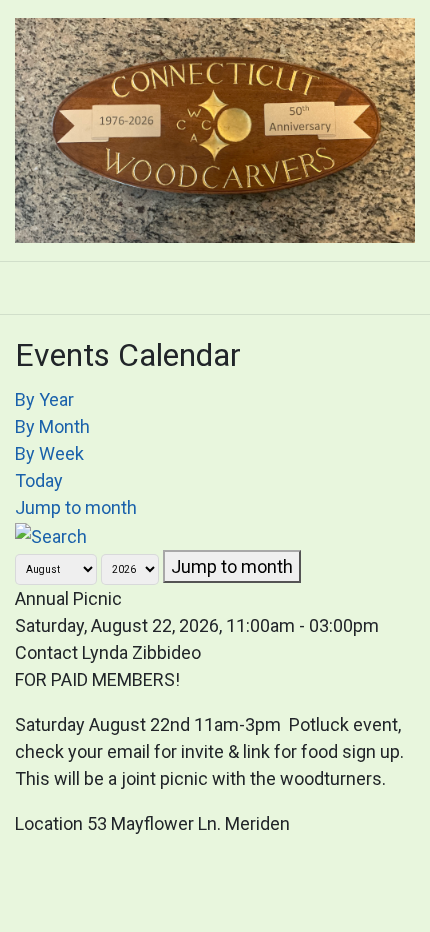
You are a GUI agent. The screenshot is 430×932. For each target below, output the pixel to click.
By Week (49, 453)
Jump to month (76, 507)
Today (39, 480)
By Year (44, 399)
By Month (52, 426)
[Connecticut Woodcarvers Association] (215, 128)
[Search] (51, 534)
